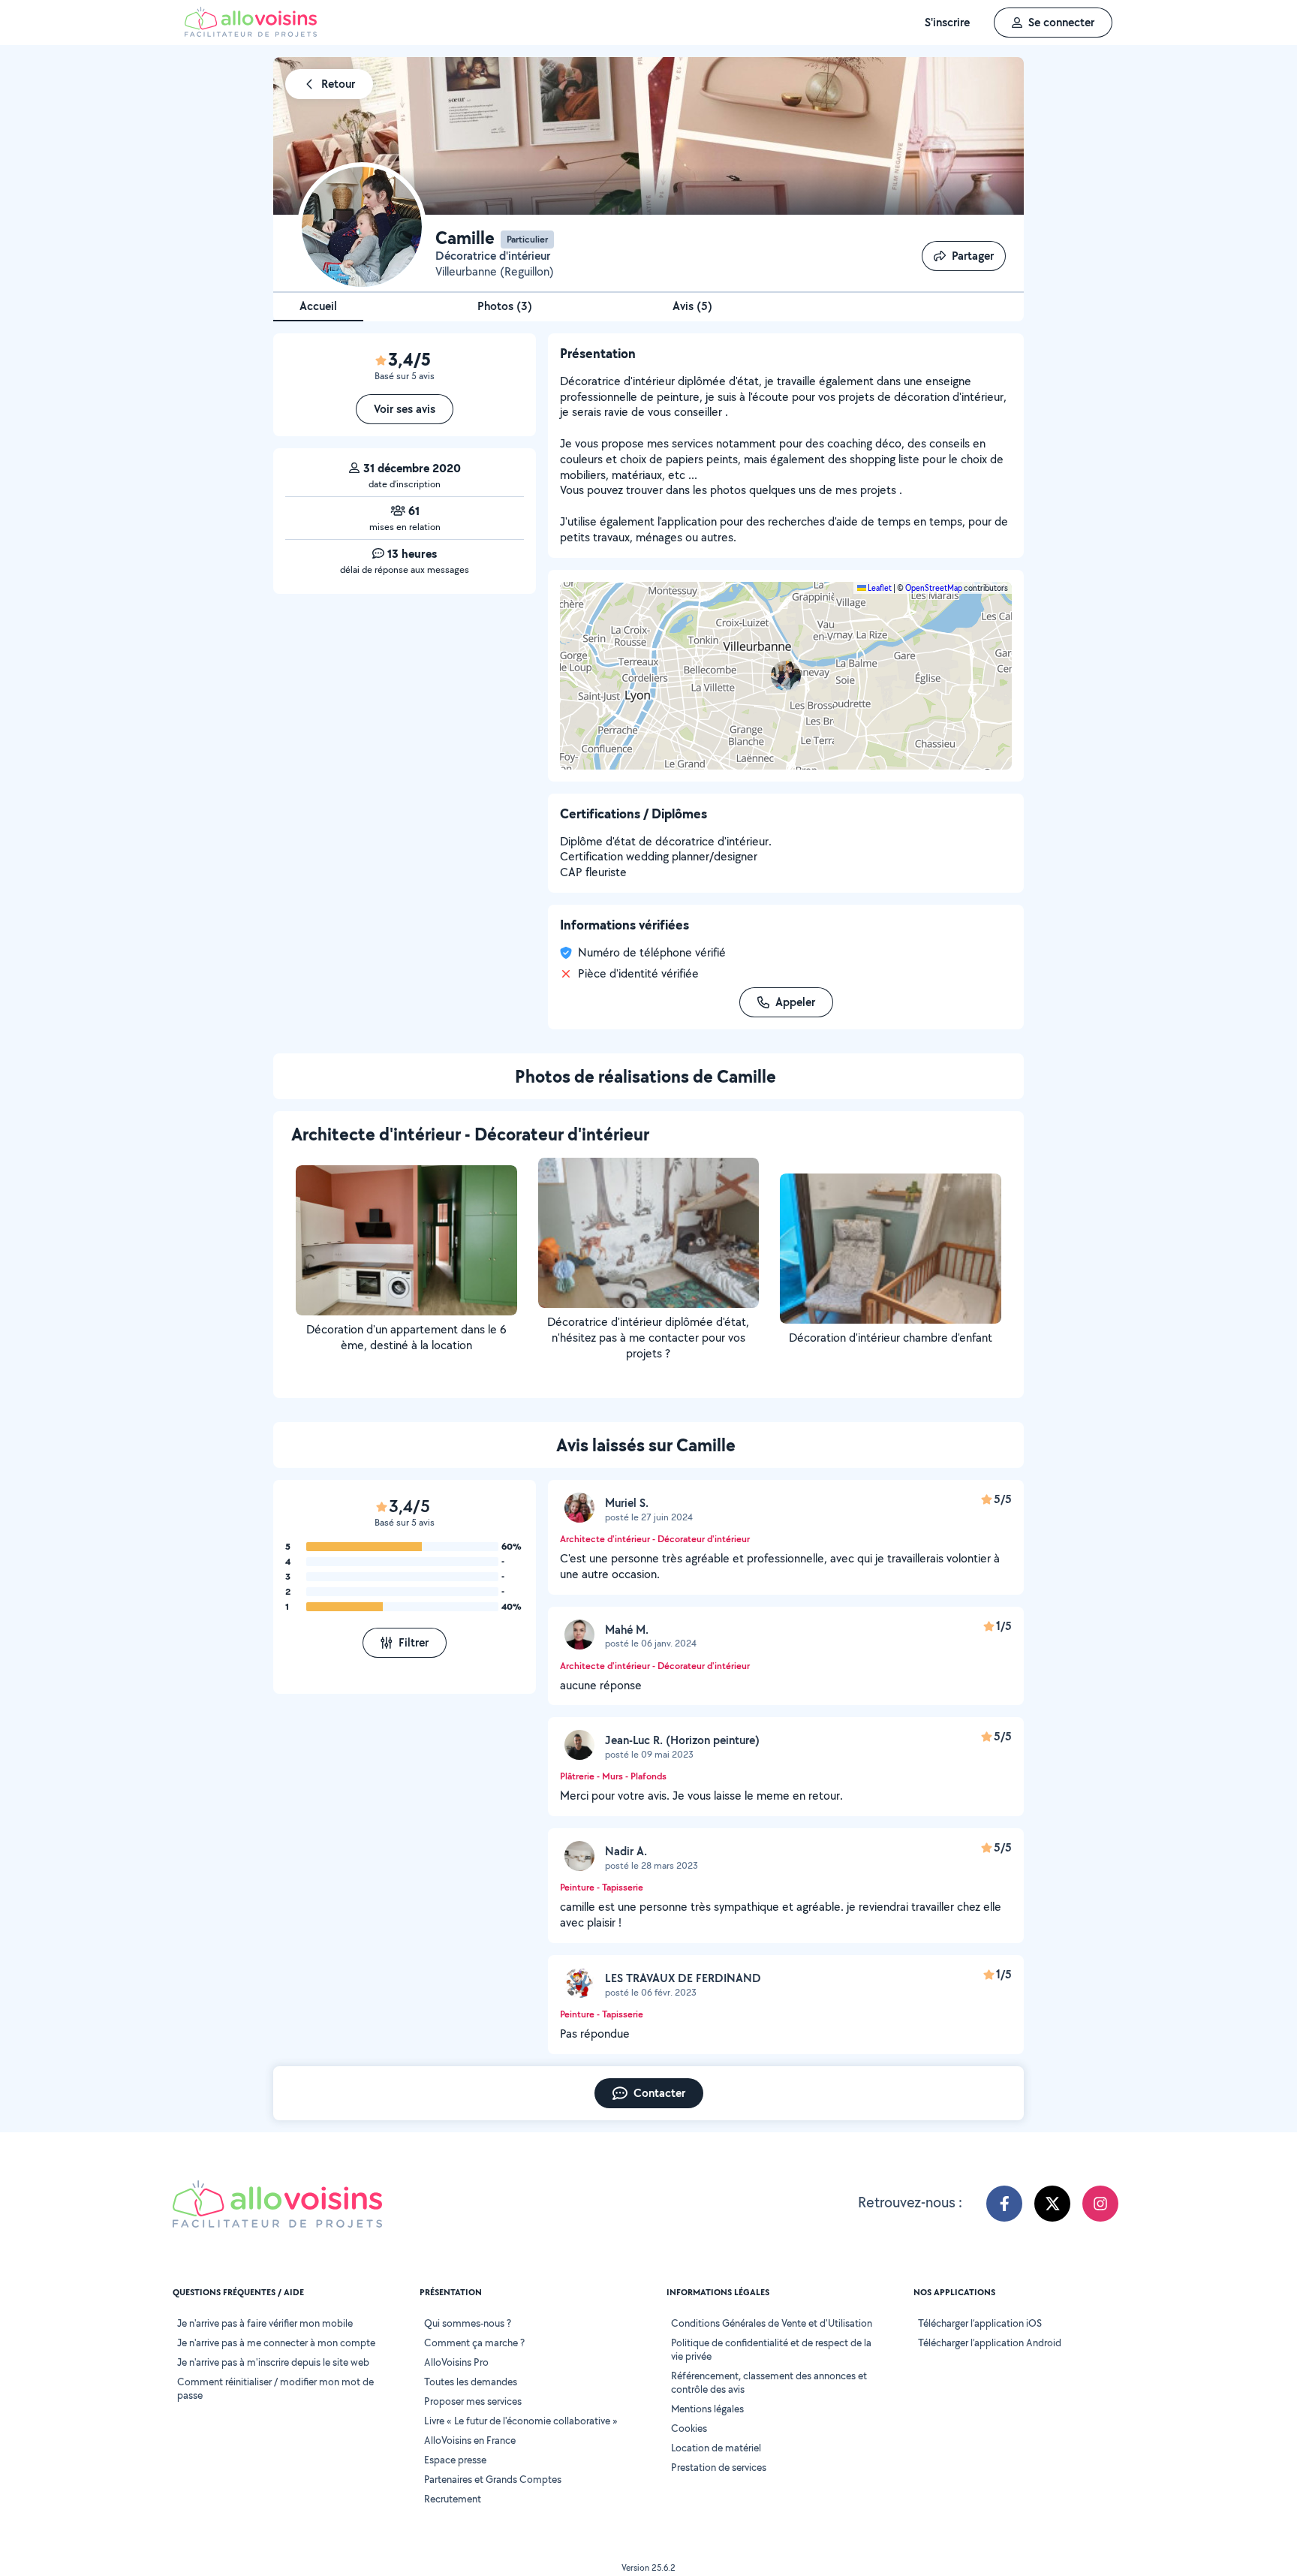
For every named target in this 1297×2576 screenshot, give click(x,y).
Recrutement (453, 2499)
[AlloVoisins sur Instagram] (1100, 2204)
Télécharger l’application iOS (980, 2323)
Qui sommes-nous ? (468, 2323)
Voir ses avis (405, 409)
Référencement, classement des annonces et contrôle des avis (769, 2382)
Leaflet (879, 588)
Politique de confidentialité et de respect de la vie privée (771, 2349)
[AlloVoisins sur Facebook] (1004, 2204)
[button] (786, 676)
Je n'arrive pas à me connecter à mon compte (276, 2343)
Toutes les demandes (471, 2382)
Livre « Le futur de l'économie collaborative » (521, 2421)
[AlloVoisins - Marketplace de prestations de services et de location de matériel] (251, 33)
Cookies (689, 2428)
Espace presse (455, 2460)
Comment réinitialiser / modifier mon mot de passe (275, 2388)
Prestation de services (719, 2467)
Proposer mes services (473, 2401)
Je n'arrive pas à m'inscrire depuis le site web (273, 2362)
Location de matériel (716, 2448)
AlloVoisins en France (470, 2440)
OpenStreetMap (934, 588)
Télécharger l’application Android (990, 2343)
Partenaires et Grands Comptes (493, 2479)
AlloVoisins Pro (456, 2362)
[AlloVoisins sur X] (1052, 2204)
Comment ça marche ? (474, 2343)
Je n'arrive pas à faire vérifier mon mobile (265, 2323)
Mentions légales (707, 2409)
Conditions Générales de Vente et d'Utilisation (772, 2323)
